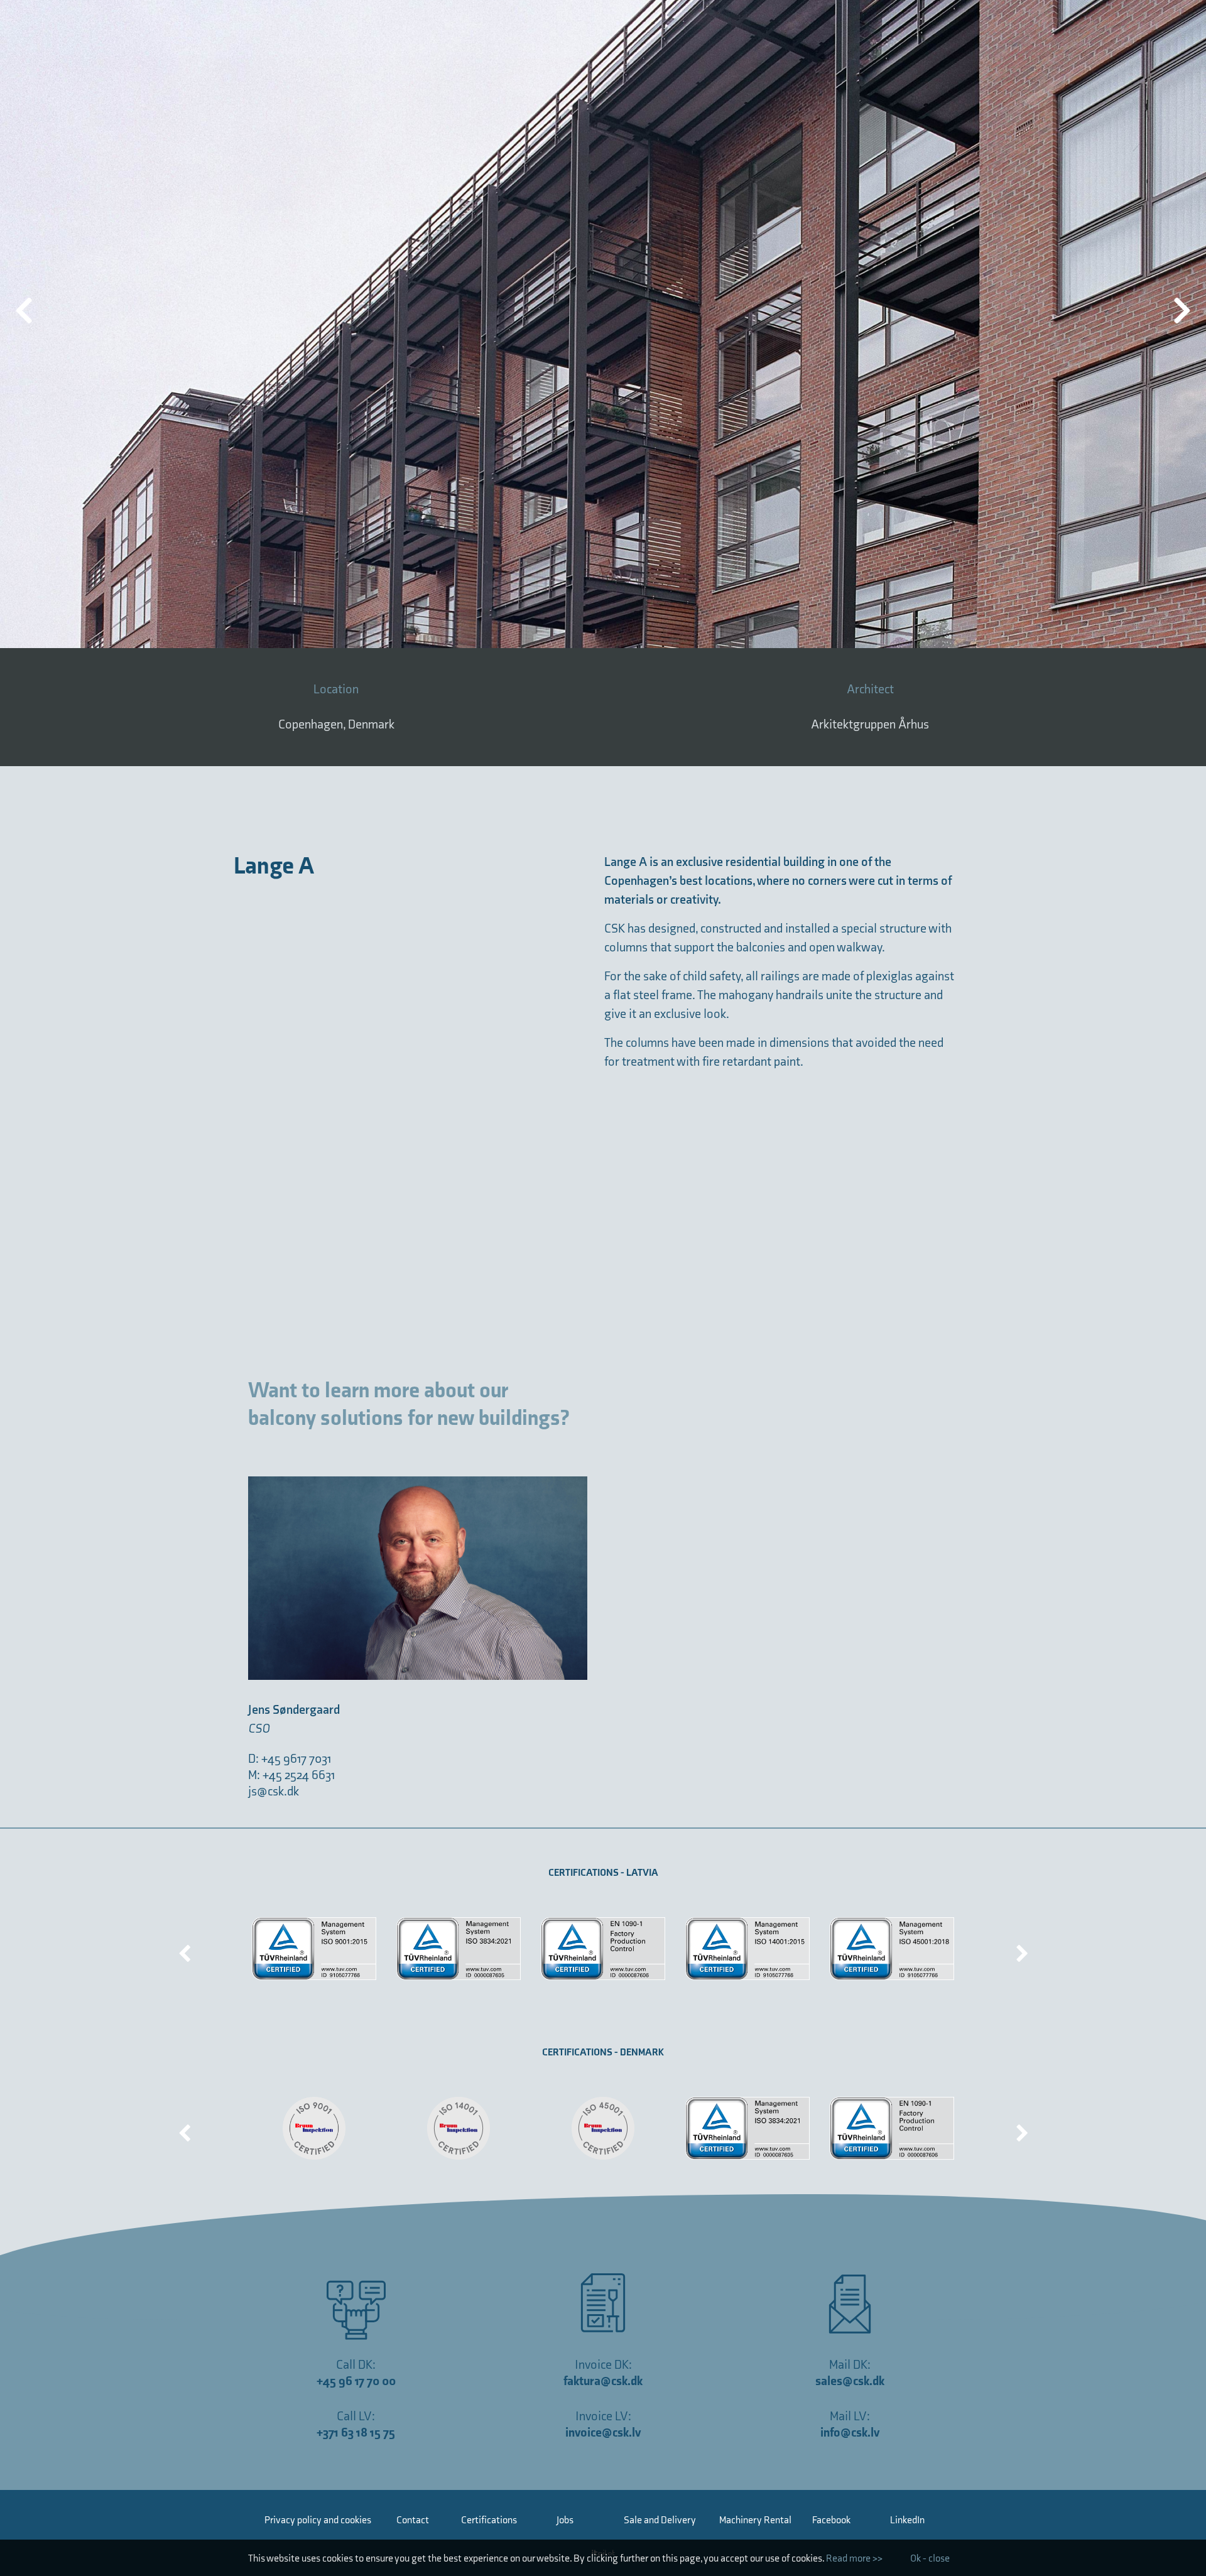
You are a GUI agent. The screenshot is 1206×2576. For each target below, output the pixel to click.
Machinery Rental (755, 2520)
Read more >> (854, 2559)
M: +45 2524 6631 (292, 1775)
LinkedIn (907, 2520)
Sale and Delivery (660, 2520)
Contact (413, 2520)
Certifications (489, 2520)
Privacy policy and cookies (318, 2520)
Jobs (565, 2520)
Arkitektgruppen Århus (870, 725)
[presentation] (185, 1949)
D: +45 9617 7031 (290, 1759)
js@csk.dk (274, 1792)
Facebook (831, 2520)
